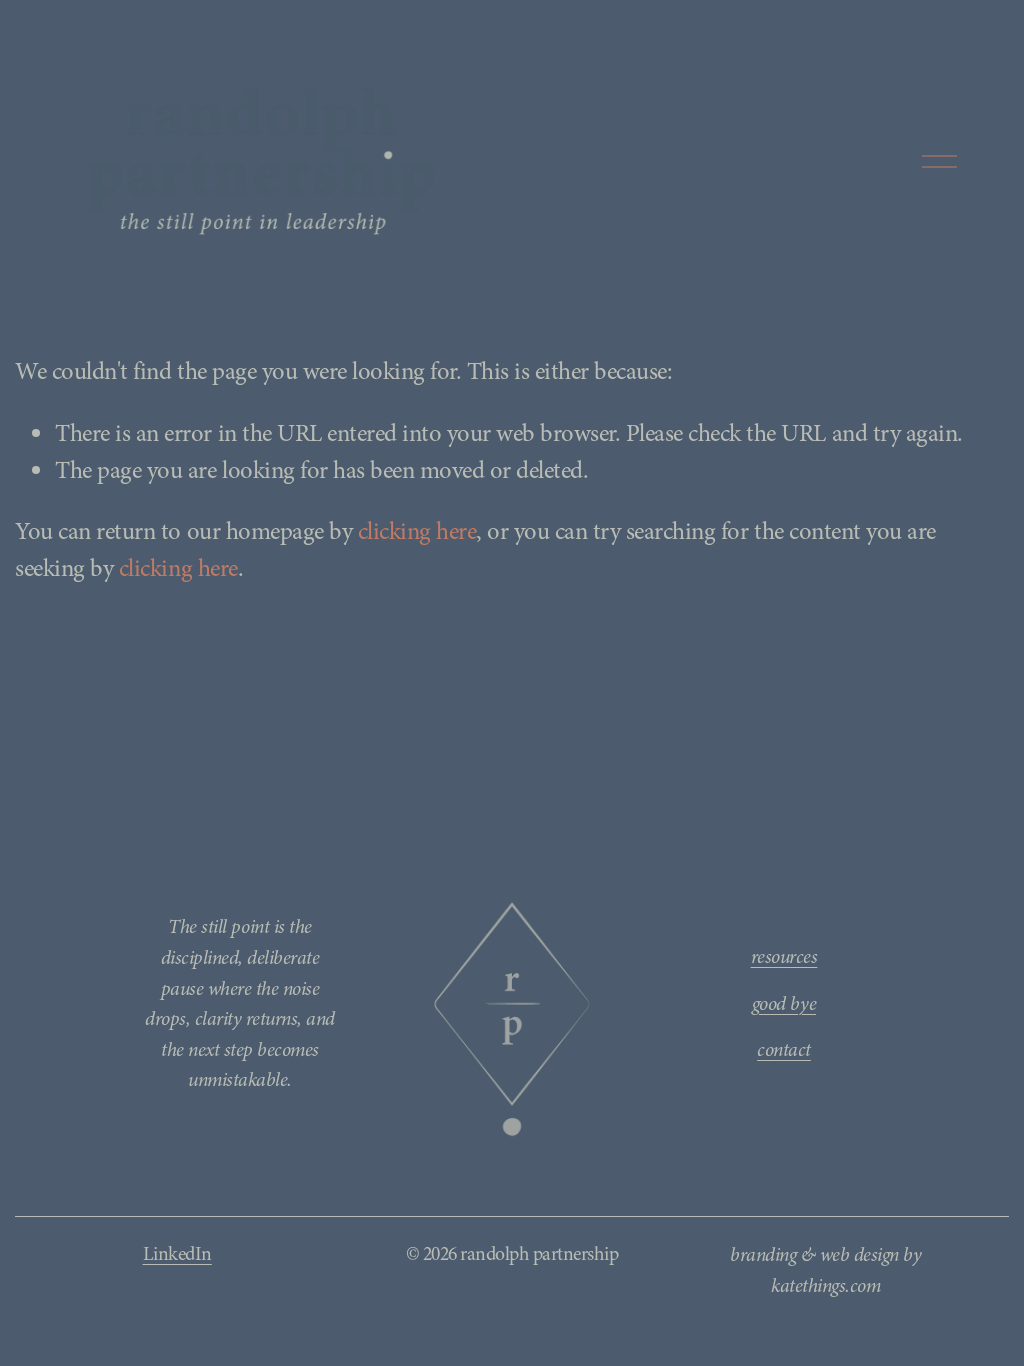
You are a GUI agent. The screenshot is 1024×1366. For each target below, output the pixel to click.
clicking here (417, 531)
